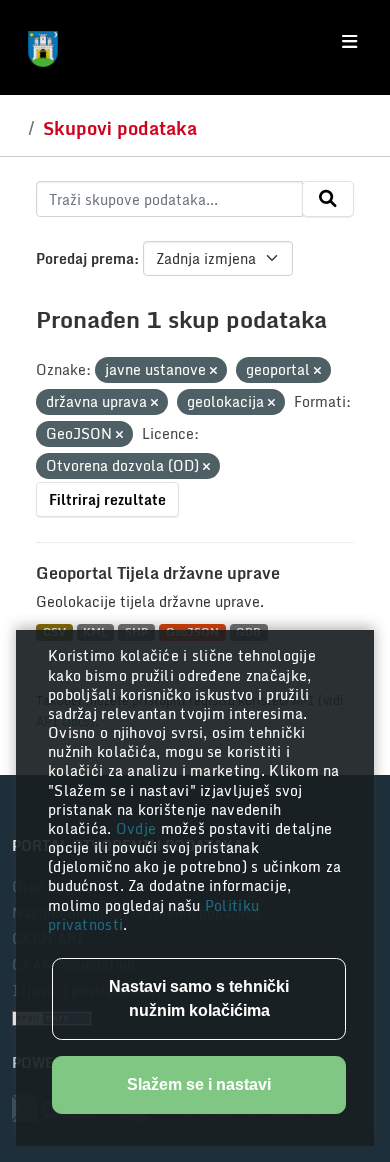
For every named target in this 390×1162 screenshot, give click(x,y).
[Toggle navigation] (349, 42)
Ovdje (138, 828)
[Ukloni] (213, 371)
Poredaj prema (85, 258)
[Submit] (328, 199)
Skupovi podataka (120, 128)
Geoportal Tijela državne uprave (158, 573)
